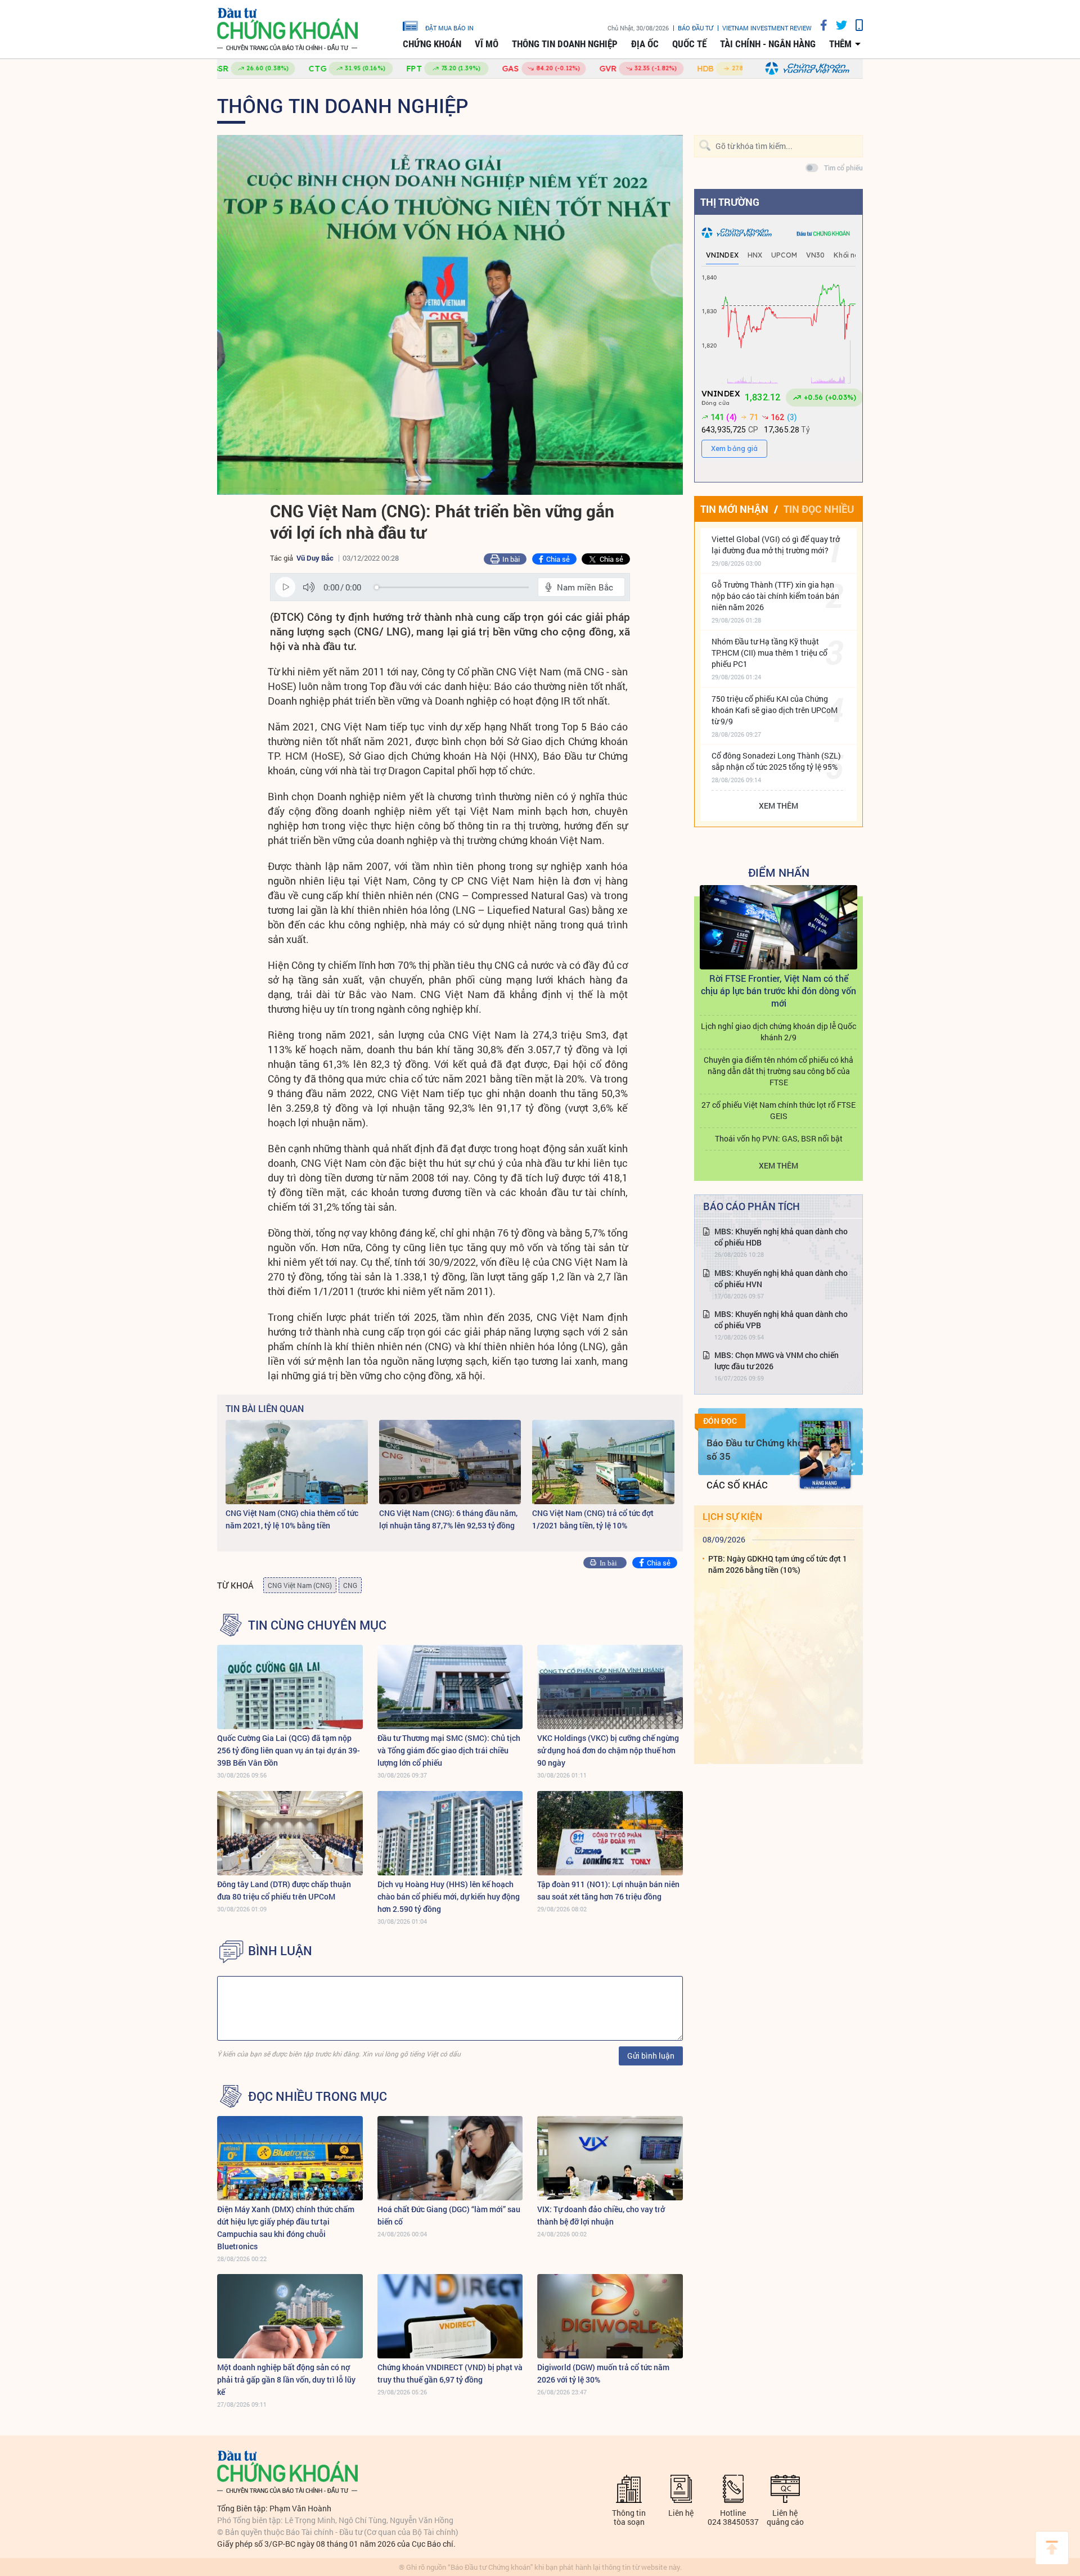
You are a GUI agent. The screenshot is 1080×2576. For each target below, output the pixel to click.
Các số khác (737, 1485)
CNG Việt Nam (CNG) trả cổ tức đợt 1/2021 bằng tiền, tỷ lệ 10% (593, 1519)
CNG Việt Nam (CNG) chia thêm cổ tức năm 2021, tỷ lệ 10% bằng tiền (292, 1519)
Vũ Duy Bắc (315, 558)
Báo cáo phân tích (751, 1206)
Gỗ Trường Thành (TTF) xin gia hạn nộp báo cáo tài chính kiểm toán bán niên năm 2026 (775, 596)
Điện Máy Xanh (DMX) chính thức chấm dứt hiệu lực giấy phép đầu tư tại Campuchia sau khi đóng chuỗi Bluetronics (286, 2228)
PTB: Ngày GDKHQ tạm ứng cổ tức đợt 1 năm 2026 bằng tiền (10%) (778, 1564)
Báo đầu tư (696, 28)
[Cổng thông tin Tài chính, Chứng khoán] (287, 30)
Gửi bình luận (651, 2056)
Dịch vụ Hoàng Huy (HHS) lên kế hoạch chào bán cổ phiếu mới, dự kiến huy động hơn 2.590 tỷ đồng (449, 1896)
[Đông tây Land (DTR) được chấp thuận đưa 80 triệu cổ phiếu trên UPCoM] (290, 1833)
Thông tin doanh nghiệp (565, 44)
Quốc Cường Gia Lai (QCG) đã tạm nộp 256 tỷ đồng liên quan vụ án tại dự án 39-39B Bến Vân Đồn (289, 1750)
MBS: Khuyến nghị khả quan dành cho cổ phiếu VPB (781, 1319)
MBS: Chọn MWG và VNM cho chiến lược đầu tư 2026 (777, 1361)
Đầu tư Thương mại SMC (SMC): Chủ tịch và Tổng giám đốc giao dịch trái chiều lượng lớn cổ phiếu (449, 1750)
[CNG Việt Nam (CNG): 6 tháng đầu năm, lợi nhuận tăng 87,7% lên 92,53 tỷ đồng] (450, 1462)
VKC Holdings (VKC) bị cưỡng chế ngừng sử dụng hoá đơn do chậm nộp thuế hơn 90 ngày (608, 1750)
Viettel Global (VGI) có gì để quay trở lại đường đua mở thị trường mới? (776, 545)
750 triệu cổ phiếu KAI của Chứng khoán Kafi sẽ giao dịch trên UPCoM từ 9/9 (775, 710)
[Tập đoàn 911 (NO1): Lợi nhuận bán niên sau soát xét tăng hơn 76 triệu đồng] (610, 1833)
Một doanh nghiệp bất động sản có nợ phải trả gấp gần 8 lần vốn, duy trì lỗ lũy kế (286, 2379)
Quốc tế (689, 44)
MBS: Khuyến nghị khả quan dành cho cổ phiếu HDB (781, 1237)
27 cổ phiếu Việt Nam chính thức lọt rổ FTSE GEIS (778, 1110)
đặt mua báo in (449, 28)
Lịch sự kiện (732, 1516)
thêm (840, 44)
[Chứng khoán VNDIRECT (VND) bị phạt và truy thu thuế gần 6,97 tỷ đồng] (450, 2316)
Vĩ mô (487, 44)
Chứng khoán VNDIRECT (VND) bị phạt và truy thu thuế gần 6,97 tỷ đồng (450, 2373)
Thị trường (730, 202)
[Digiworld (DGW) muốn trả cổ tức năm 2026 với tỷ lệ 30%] (610, 2316)
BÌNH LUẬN (280, 1951)
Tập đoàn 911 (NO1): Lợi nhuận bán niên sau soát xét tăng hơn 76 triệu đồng (608, 1890)
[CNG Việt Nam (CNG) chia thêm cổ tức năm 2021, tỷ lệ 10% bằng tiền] (297, 1462)
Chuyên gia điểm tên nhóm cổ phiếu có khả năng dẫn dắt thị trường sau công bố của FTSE (778, 1071)
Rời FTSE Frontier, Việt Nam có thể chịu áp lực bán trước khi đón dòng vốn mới (778, 991)
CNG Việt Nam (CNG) (300, 1585)
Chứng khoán (432, 44)
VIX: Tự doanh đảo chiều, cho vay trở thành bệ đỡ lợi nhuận (601, 2215)
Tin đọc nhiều (819, 509)
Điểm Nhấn (779, 872)
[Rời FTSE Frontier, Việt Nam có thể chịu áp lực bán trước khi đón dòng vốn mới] (778, 927)
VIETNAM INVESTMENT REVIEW (767, 28)
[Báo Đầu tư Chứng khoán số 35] (825, 1455)
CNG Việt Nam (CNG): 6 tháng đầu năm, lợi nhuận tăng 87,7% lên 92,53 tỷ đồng (448, 1519)
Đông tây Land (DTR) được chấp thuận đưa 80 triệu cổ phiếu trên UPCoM (284, 1890)
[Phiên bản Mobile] (855, 25)
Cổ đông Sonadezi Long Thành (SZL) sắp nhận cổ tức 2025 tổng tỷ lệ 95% (776, 761)
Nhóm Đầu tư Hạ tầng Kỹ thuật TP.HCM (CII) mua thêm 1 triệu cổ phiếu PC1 (769, 653)
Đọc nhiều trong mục (318, 2096)
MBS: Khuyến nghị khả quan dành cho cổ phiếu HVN (781, 1278)
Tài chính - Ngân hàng (768, 44)
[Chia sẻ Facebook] (820, 25)
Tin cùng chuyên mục (317, 1625)
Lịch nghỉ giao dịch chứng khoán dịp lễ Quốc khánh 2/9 (778, 1032)
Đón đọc (720, 1421)
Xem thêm (778, 806)
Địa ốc (645, 44)
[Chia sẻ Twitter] (837, 25)
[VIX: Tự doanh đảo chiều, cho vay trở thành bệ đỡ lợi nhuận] (610, 2158)
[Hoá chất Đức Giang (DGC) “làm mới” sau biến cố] (450, 2158)
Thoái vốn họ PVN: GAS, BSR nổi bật (779, 1138)
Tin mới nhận (734, 509)
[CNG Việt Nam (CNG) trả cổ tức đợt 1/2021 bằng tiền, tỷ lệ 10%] (603, 1462)
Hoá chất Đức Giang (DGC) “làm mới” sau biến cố (449, 2215)
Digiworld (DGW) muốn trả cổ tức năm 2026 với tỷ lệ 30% (603, 2373)
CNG (350, 1585)
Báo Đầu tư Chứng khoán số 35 (760, 1449)
